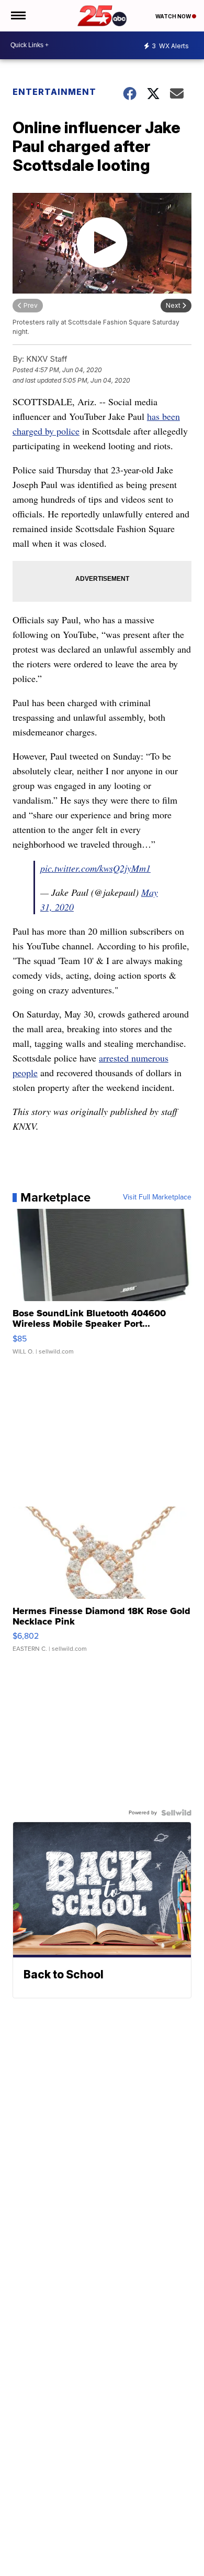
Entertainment (54, 92)
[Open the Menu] (18, 16)
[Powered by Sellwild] (176, 1813)
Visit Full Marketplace (157, 1197)
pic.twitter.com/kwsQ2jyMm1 (95, 868)
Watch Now (174, 16)
